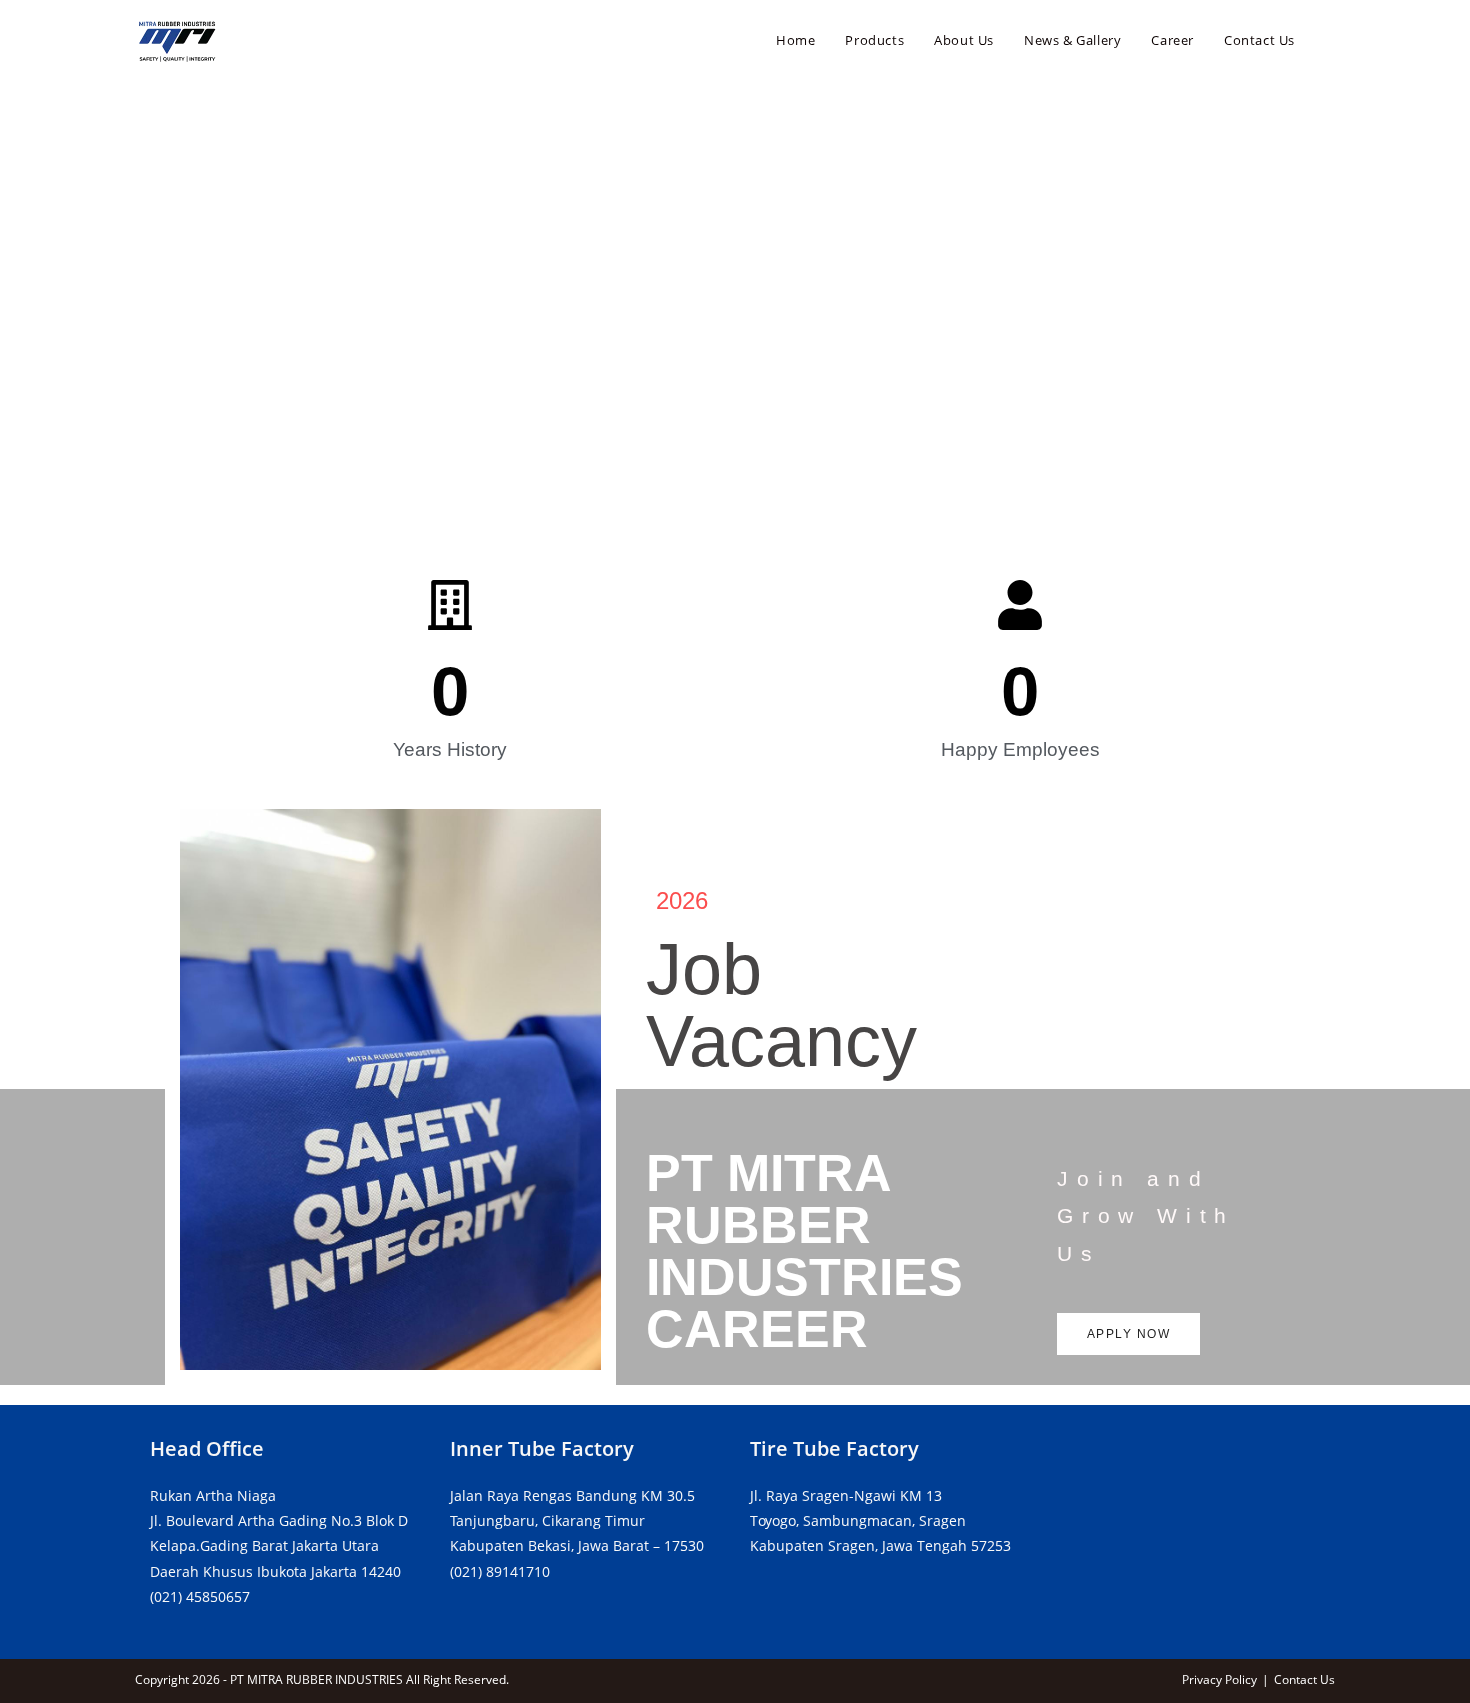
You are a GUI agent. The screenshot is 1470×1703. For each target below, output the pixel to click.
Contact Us (1304, 1679)
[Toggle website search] (1330, 40)
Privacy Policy (1219, 1679)
